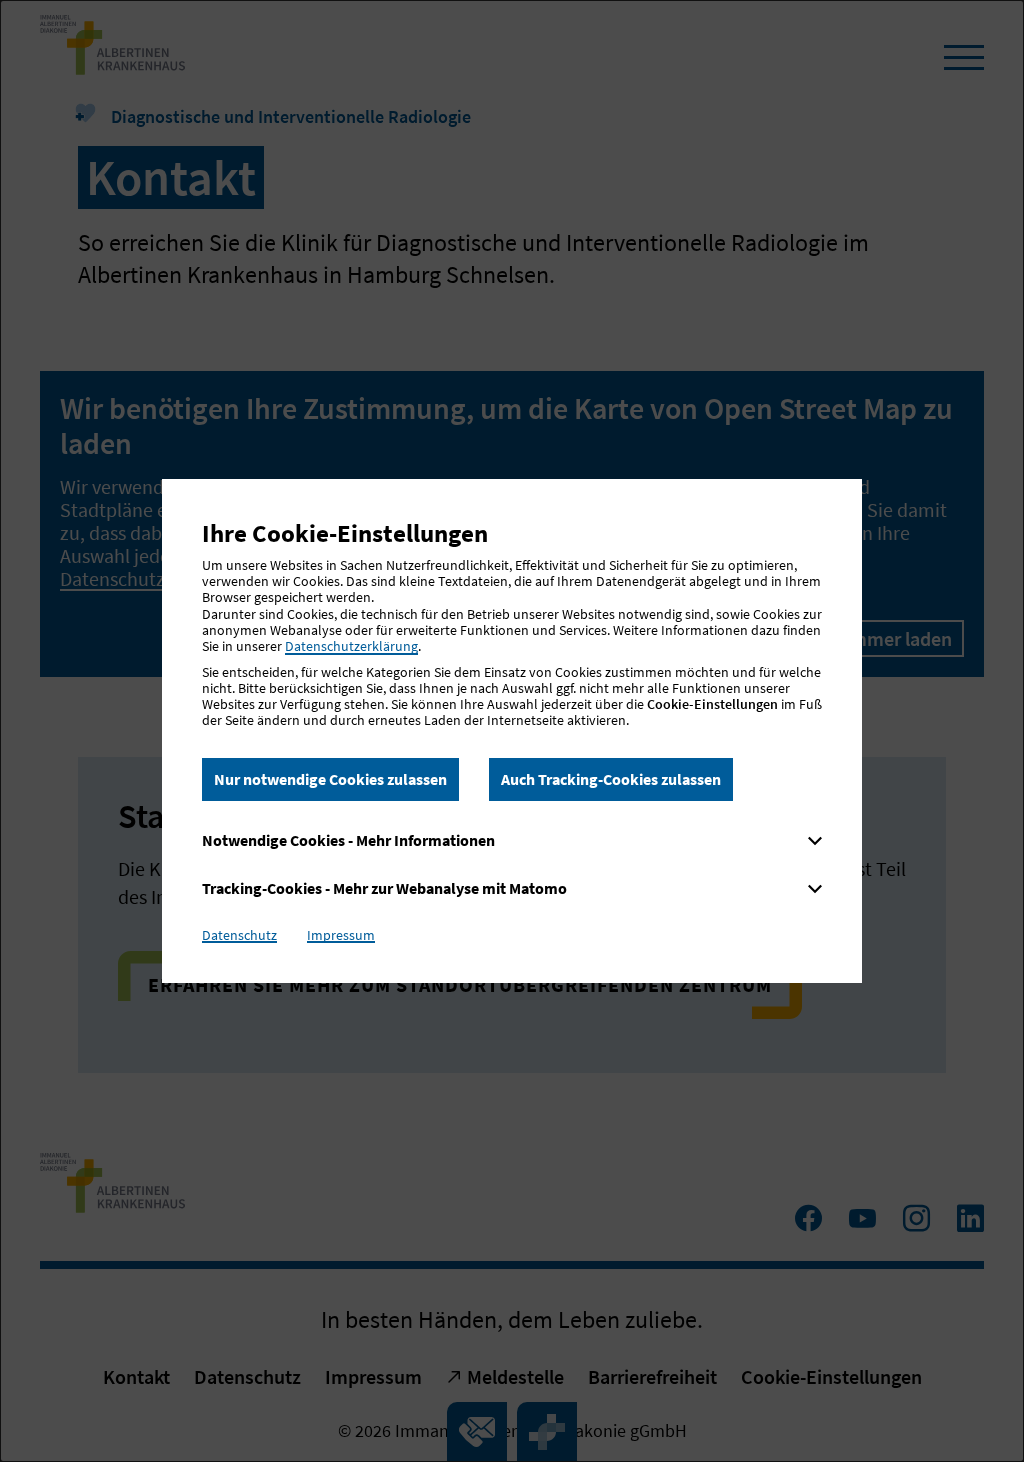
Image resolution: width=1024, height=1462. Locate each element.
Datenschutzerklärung (351, 646)
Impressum (341, 935)
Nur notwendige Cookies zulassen (330, 779)
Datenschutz (239, 935)
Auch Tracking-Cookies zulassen (611, 779)
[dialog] (512, 731)
